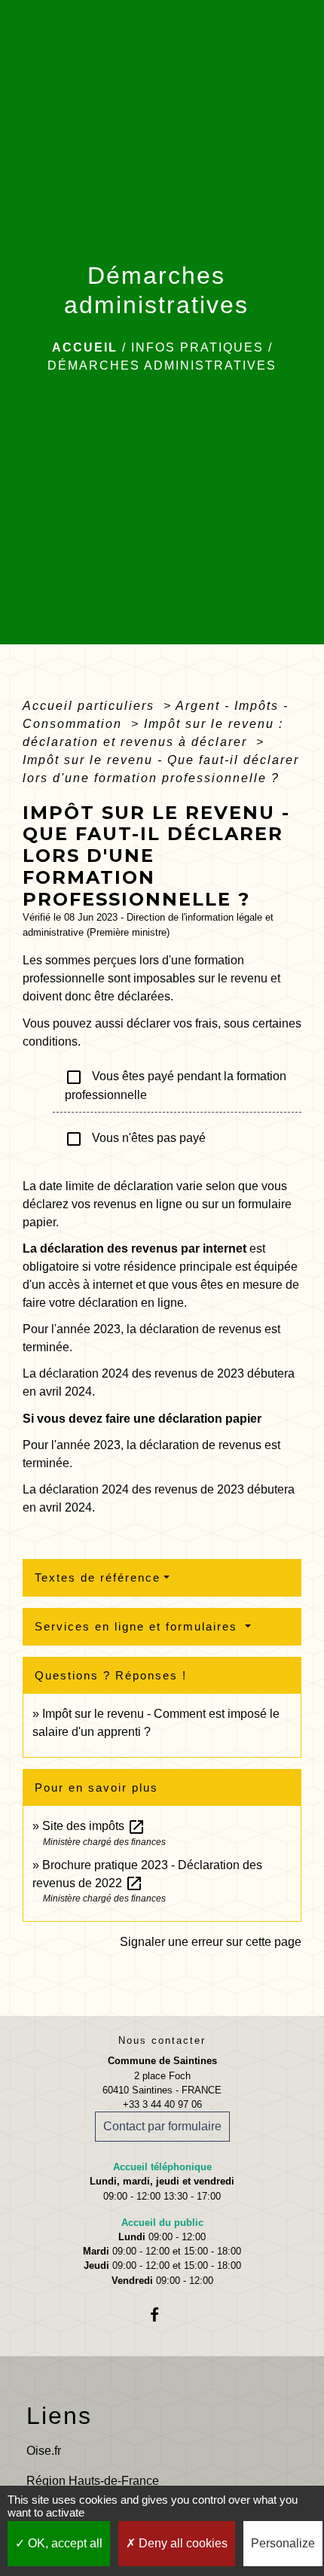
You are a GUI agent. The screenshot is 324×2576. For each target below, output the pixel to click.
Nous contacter (162, 2040)
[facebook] (162, 2314)
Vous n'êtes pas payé (135, 1139)
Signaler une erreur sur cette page (211, 1942)
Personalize (283, 2543)
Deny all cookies (182, 2543)
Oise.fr (44, 2451)
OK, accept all (64, 2543)
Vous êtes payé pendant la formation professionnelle (176, 1085)
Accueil (85, 347)
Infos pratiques (197, 347)
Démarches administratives (162, 365)
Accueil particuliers (91, 706)
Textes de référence (98, 1577)
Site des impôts (94, 1826)
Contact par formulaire (162, 2126)
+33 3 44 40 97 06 (162, 2104)
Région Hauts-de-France (93, 2481)
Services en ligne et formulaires (138, 1626)
